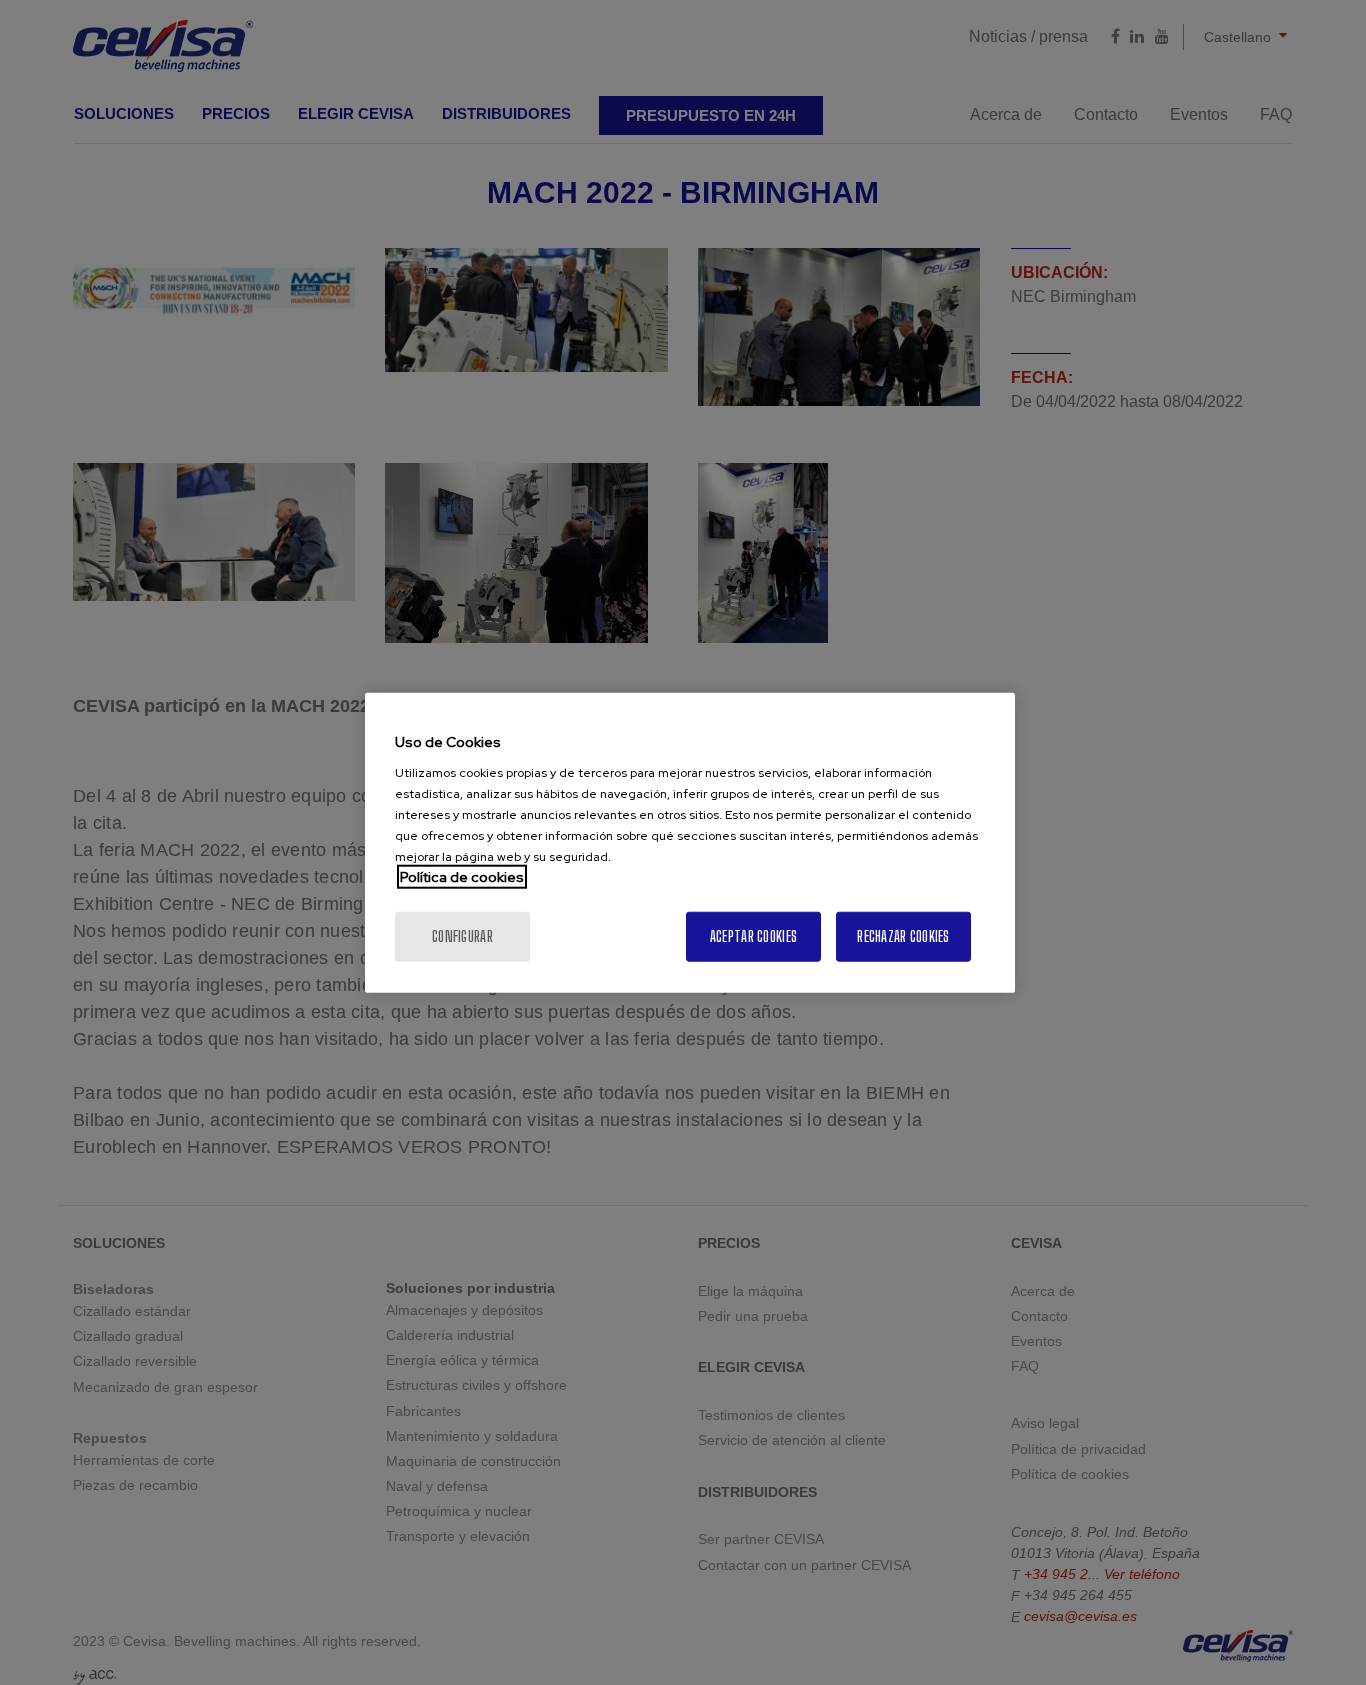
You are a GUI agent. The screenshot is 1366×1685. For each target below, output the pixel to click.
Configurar (462, 936)
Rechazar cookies (903, 936)
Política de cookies (462, 877)
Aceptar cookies (753, 936)
